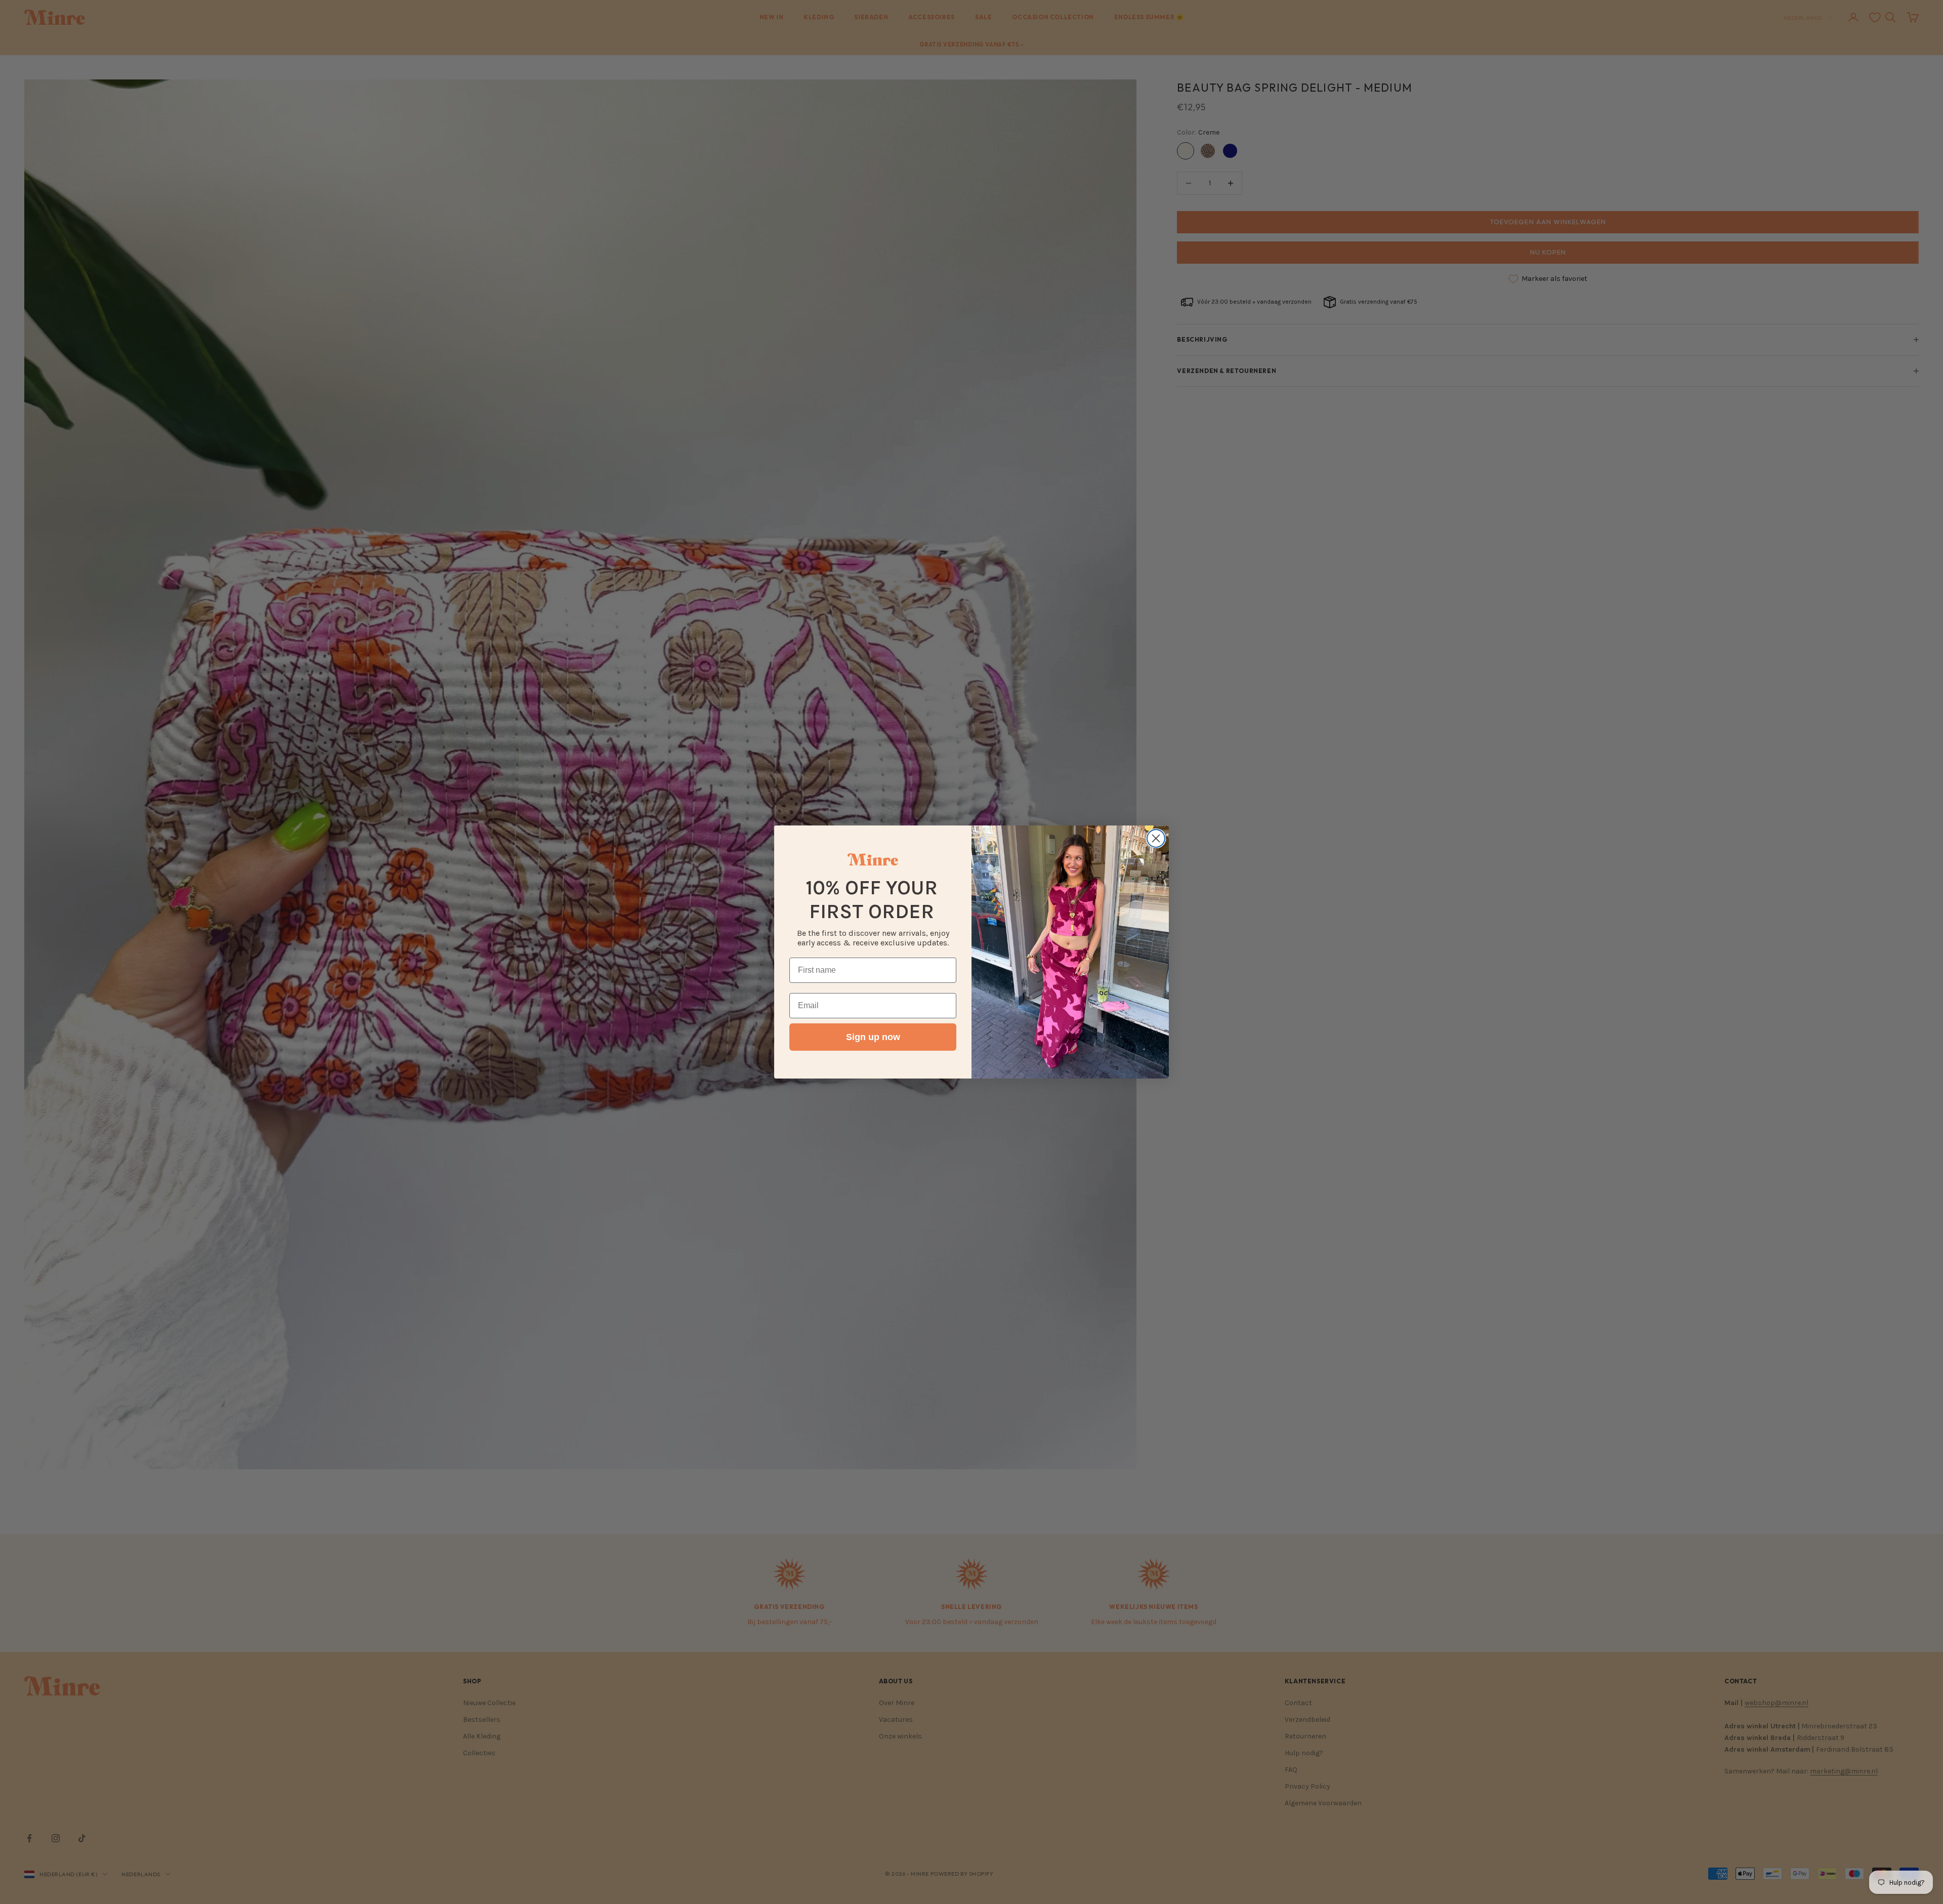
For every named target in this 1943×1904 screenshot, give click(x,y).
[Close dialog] (1156, 838)
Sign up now (873, 1037)
